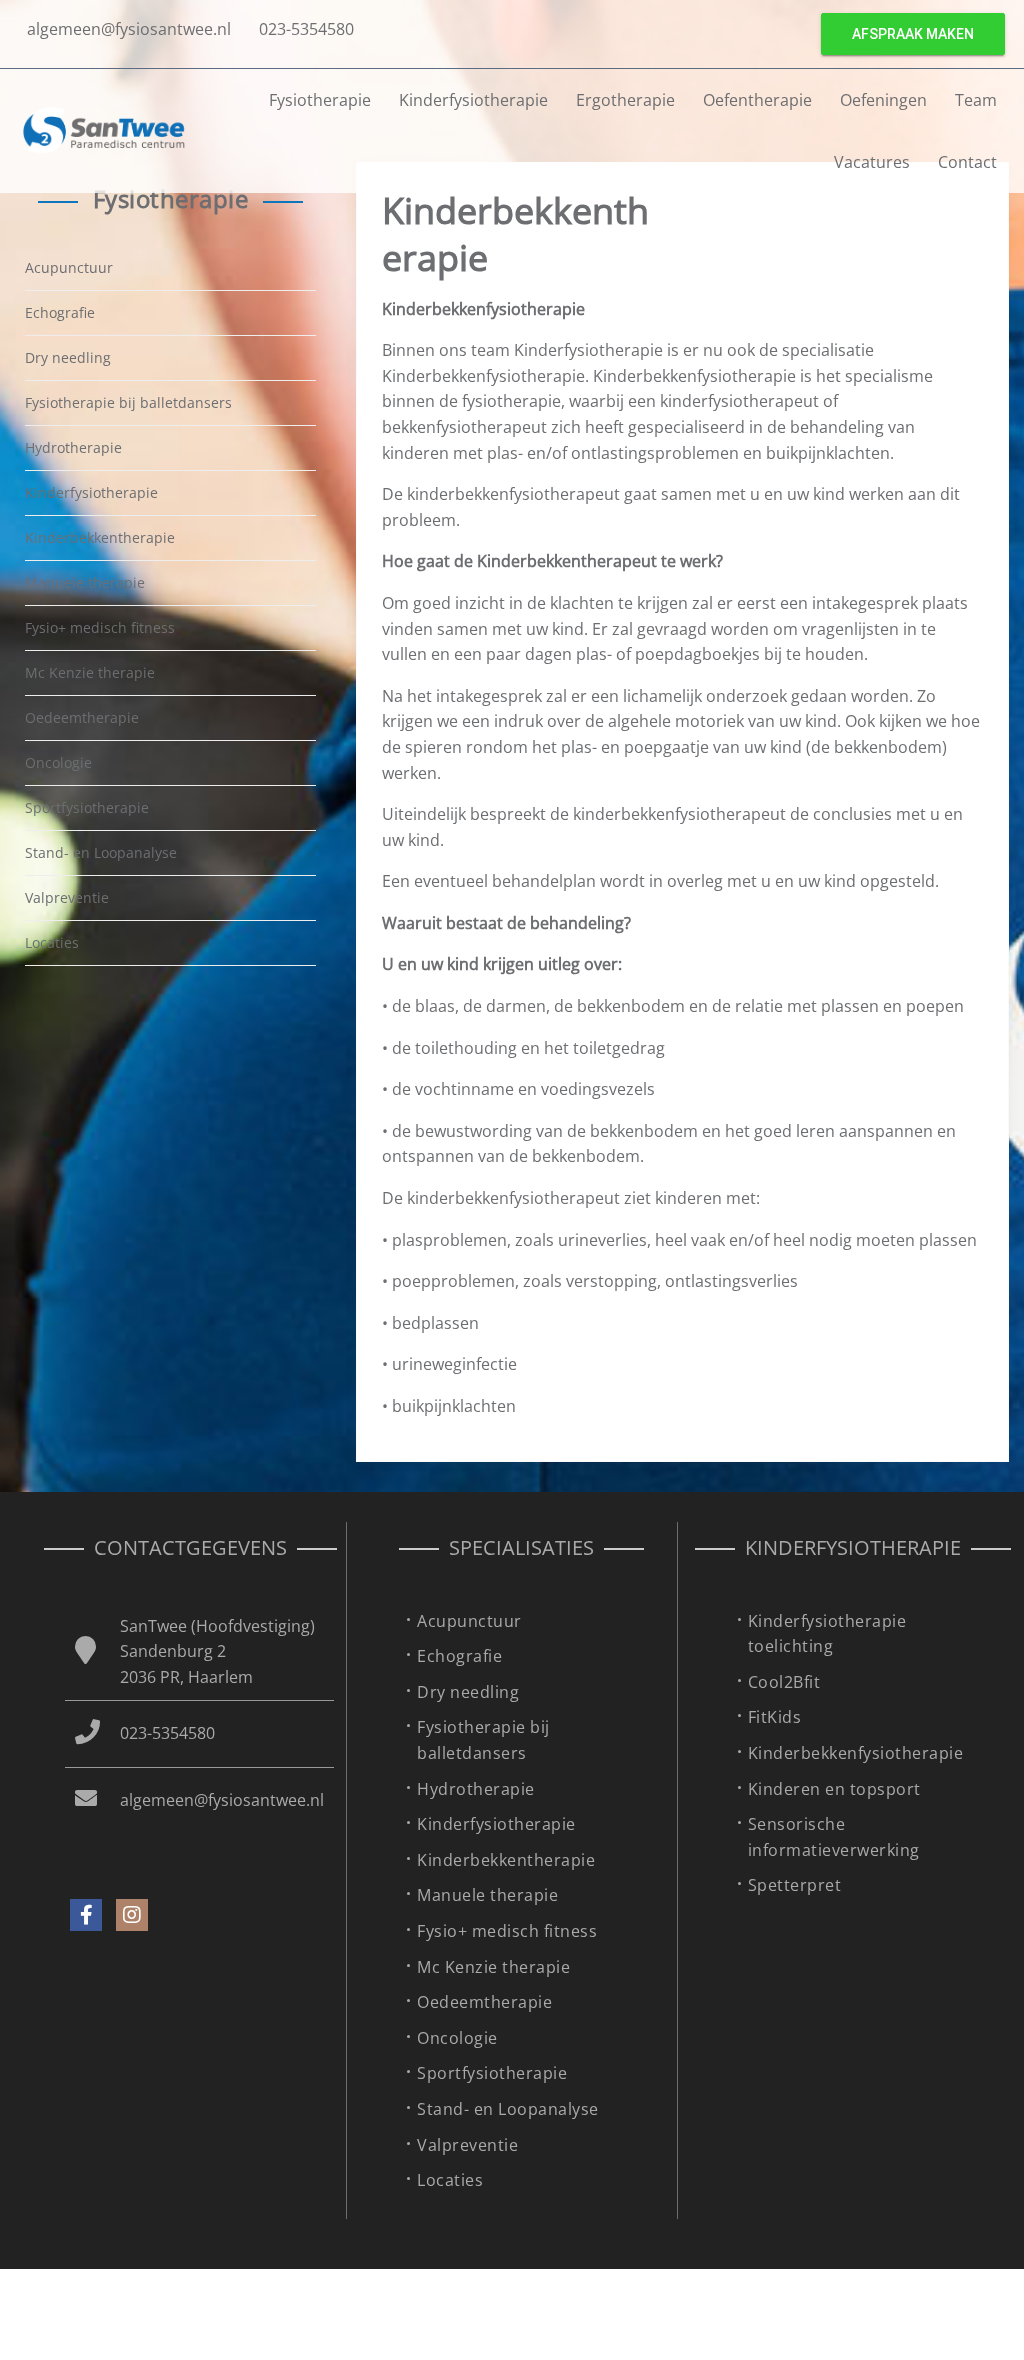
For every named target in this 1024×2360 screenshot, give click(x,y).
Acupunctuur (69, 267)
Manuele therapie (85, 582)
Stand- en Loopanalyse (101, 852)
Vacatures (872, 162)
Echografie (60, 312)
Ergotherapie (625, 100)
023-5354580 (306, 29)
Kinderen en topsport (834, 1789)
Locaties (52, 942)
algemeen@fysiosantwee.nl (129, 29)
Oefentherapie (757, 100)
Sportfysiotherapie (87, 807)
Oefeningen (883, 100)
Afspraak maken (913, 34)
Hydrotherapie (73, 447)
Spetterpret (795, 1885)
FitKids (775, 1717)
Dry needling (68, 357)
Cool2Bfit (784, 1682)
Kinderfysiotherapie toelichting (827, 1634)
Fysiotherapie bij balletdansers (128, 402)
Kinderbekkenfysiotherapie (856, 1753)
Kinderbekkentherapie (100, 537)
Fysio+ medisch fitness (100, 627)
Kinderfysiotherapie (91, 492)
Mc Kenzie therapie (90, 672)
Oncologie (58, 762)
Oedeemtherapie (82, 717)
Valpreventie (67, 897)
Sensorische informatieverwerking (834, 1837)
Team (976, 100)
